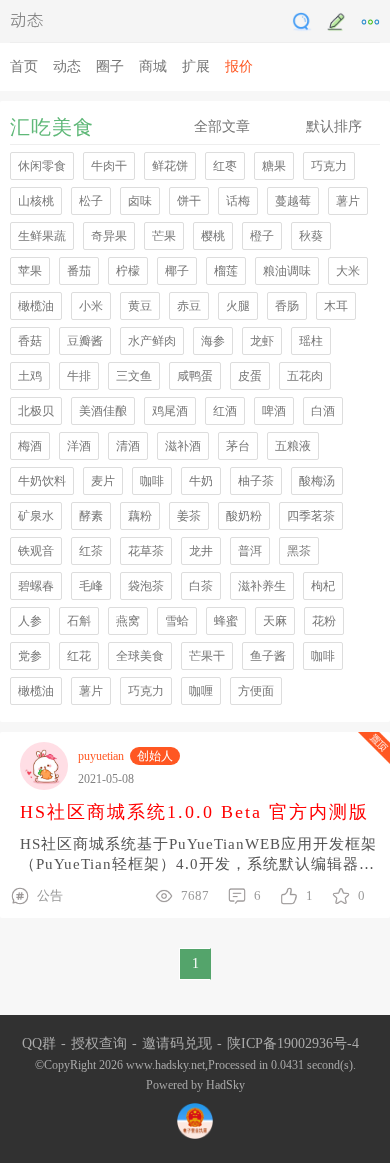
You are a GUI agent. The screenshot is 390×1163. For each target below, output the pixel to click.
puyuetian (101, 756)
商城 (153, 66)
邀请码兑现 (177, 1043)
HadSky (225, 1085)
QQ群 (39, 1043)
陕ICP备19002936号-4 (293, 1043)
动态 (27, 19)
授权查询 (99, 1043)
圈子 (110, 66)
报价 (239, 66)
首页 (24, 66)
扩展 (196, 66)
